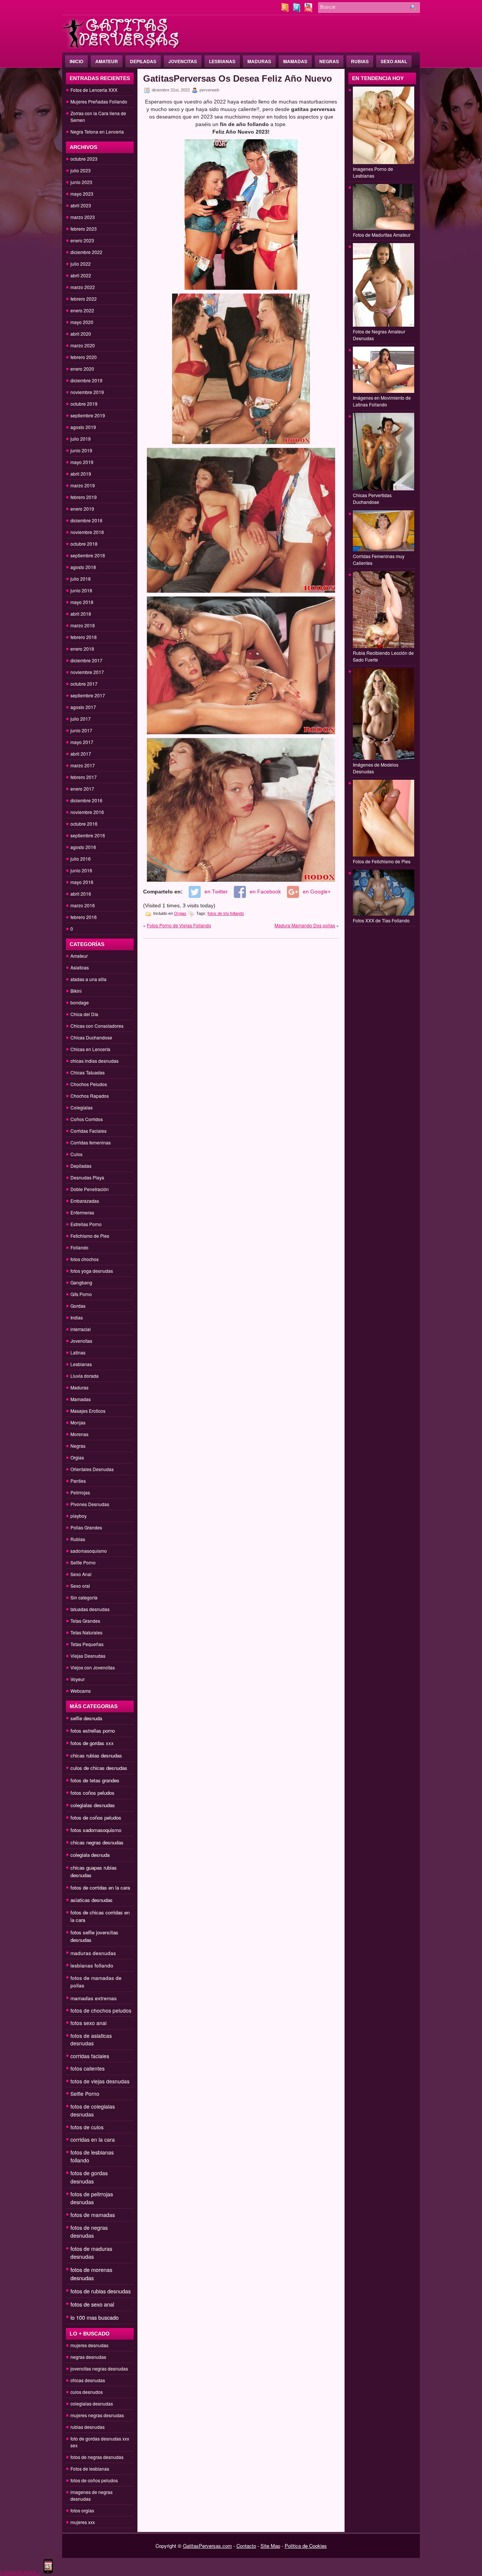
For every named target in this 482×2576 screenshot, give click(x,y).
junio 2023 (81, 182)
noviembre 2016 (87, 812)
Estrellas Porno (86, 1224)
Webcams (81, 1691)
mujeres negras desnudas (97, 2415)
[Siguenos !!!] (297, 10)
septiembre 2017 (88, 695)
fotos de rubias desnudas (101, 2291)
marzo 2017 (83, 765)
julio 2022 (81, 264)
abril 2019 (81, 474)
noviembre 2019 (87, 392)
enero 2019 (82, 509)
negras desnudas (88, 2357)
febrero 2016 (84, 917)
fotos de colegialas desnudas (93, 2110)
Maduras (259, 61)
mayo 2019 (82, 462)
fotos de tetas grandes (95, 1780)
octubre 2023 (84, 159)
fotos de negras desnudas (89, 2231)
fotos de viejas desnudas (100, 2081)
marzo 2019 (83, 485)
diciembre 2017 (86, 660)
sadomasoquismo (89, 1551)
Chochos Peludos (89, 1084)
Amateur (107, 61)
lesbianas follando (92, 1965)
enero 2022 (82, 310)
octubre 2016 (84, 824)
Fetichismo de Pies (90, 1236)
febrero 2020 (84, 357)
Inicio (76, 61)
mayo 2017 (82, 742)
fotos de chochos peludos (101, 2010)
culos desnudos (87, 2392)
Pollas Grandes (86, 1527)
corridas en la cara (93, 2139)
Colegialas (82, 1107)
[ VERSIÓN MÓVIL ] (20, 2572)
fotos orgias (82, 2510)
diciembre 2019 (86, 380)
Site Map (270, 2546)
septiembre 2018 (88, 555)
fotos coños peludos (92, 1793)
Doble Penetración (90, 1189)
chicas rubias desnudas (96, 1755)
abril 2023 (81, 205)
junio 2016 (81, 870)
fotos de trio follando (226, 913)
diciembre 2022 (86, 252)
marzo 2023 (83, 217)
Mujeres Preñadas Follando (99, 101)
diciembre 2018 (86, 520)
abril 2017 (81, 754)
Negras (329, 61)
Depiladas (143, 61)
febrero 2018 (84, 637)
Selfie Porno (83, 1562)
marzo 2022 (83, 287)
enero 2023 (82, 240)
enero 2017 (82, 789)
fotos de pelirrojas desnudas (92, 2198)
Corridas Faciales (88, 1131)
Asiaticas (80, 967)
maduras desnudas (93, 1953)
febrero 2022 (84, 299)
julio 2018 (81, 579)
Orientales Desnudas (92, 1469)
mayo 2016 (82, 882)
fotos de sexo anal (92, 2304)
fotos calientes (88, 2068)
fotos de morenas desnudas (91, 2274)
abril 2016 (81, 894)
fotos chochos (85, 1259)
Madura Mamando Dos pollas (305, 925)
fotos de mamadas (93, 2215)
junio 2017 (81, 730)
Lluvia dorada (85, 1376)
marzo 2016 (83, 905)
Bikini (76, 991)
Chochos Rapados (90, 1096)
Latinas (78, 1352)
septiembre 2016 (88, 835)
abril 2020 (81, 334)
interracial (81, 1329)
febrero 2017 (84, 777)
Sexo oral (80, 1586)
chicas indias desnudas (95, 1061)
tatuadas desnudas (90, 1609)
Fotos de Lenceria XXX (94, 90)
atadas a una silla (88, 979)
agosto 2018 (83, 567)
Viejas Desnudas (88, 1656)
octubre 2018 (84, 544)
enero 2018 (82, 649)
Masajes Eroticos (88, 1411)
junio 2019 (81, 450)
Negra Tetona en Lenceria (97, 132)
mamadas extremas (94, 1998)
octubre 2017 (84, 684)
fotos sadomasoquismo (96, 1830)
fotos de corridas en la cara (100, 1887)
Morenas (79, 1434)
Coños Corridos (87, 1119)
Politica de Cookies (306, 2546)
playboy (79, 1516)
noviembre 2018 (87, 532)
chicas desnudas (88, 2380)
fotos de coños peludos (96, 1818)
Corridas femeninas (91, 1142)
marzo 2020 (83, 345)
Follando (79, 1247)
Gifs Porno (81, 1294)
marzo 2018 (83, 625)
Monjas (78, 1422)
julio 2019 (81, 439)
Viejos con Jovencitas (93, 1667)
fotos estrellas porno (93, 1731)
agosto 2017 (83, 707)
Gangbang (81, 1282)
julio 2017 (81, 719)
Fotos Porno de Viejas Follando (179, 925)
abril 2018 (81, 614)
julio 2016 (81, 859)
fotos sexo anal (88, 2023)
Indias (77, 1317)
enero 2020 (82, 369)
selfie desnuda (86, 1718)
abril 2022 (81, 275)
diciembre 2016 (86, 800)
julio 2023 (81, 170)
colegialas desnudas (93, 1805)
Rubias (360, 61)
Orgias (77, 1457)
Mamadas (295, 61)
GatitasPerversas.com (207, 2546)
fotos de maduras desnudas (91, 2253)
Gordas (78, 1306)
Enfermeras (82, 1212)
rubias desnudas (88, 2427)
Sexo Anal (394, 61)
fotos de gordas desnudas (89, 2177)
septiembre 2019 (88, 415)
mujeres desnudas (89, 2345)
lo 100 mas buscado (95, 2317)
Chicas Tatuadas (88, 1072)
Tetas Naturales (86, 1632)
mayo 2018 (82, 602)
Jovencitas (183, 61)
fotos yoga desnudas (92, 1271)
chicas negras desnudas (97, 1842)
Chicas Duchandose (91, 1037)
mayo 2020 (82, 322)
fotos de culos (87, 2127)
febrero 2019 (84, 497)
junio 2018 (81, 590)
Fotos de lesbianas (90, 2469)
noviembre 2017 (87, 672)
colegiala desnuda (90, 1855)
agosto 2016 (83, 847)
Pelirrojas (80, 1492)
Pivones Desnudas (90, 1504)
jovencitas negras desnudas (99, 2368)
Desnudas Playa (87, 1177)
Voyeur (78, 1679)
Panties (78, 1481)
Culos (76, 1154)
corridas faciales (90, 2056)
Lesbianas (222, 61)
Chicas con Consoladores (97, 1026)
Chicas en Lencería (90, 1049)
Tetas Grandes (85, 1621)
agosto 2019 (83, 427)
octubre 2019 (84, 404)
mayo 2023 (82, 194)
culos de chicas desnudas (99, 1768)
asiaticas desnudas (92, 1900)
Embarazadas (85, 1201)
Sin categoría (84, 1597)
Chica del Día (84, 1014)
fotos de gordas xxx (92, 1743)
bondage (80, 1002)
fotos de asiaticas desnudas (91, 2039)
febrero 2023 (84, 229)
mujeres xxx (83, 2522)
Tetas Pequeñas (87, 1644)
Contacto (246, 2546)
